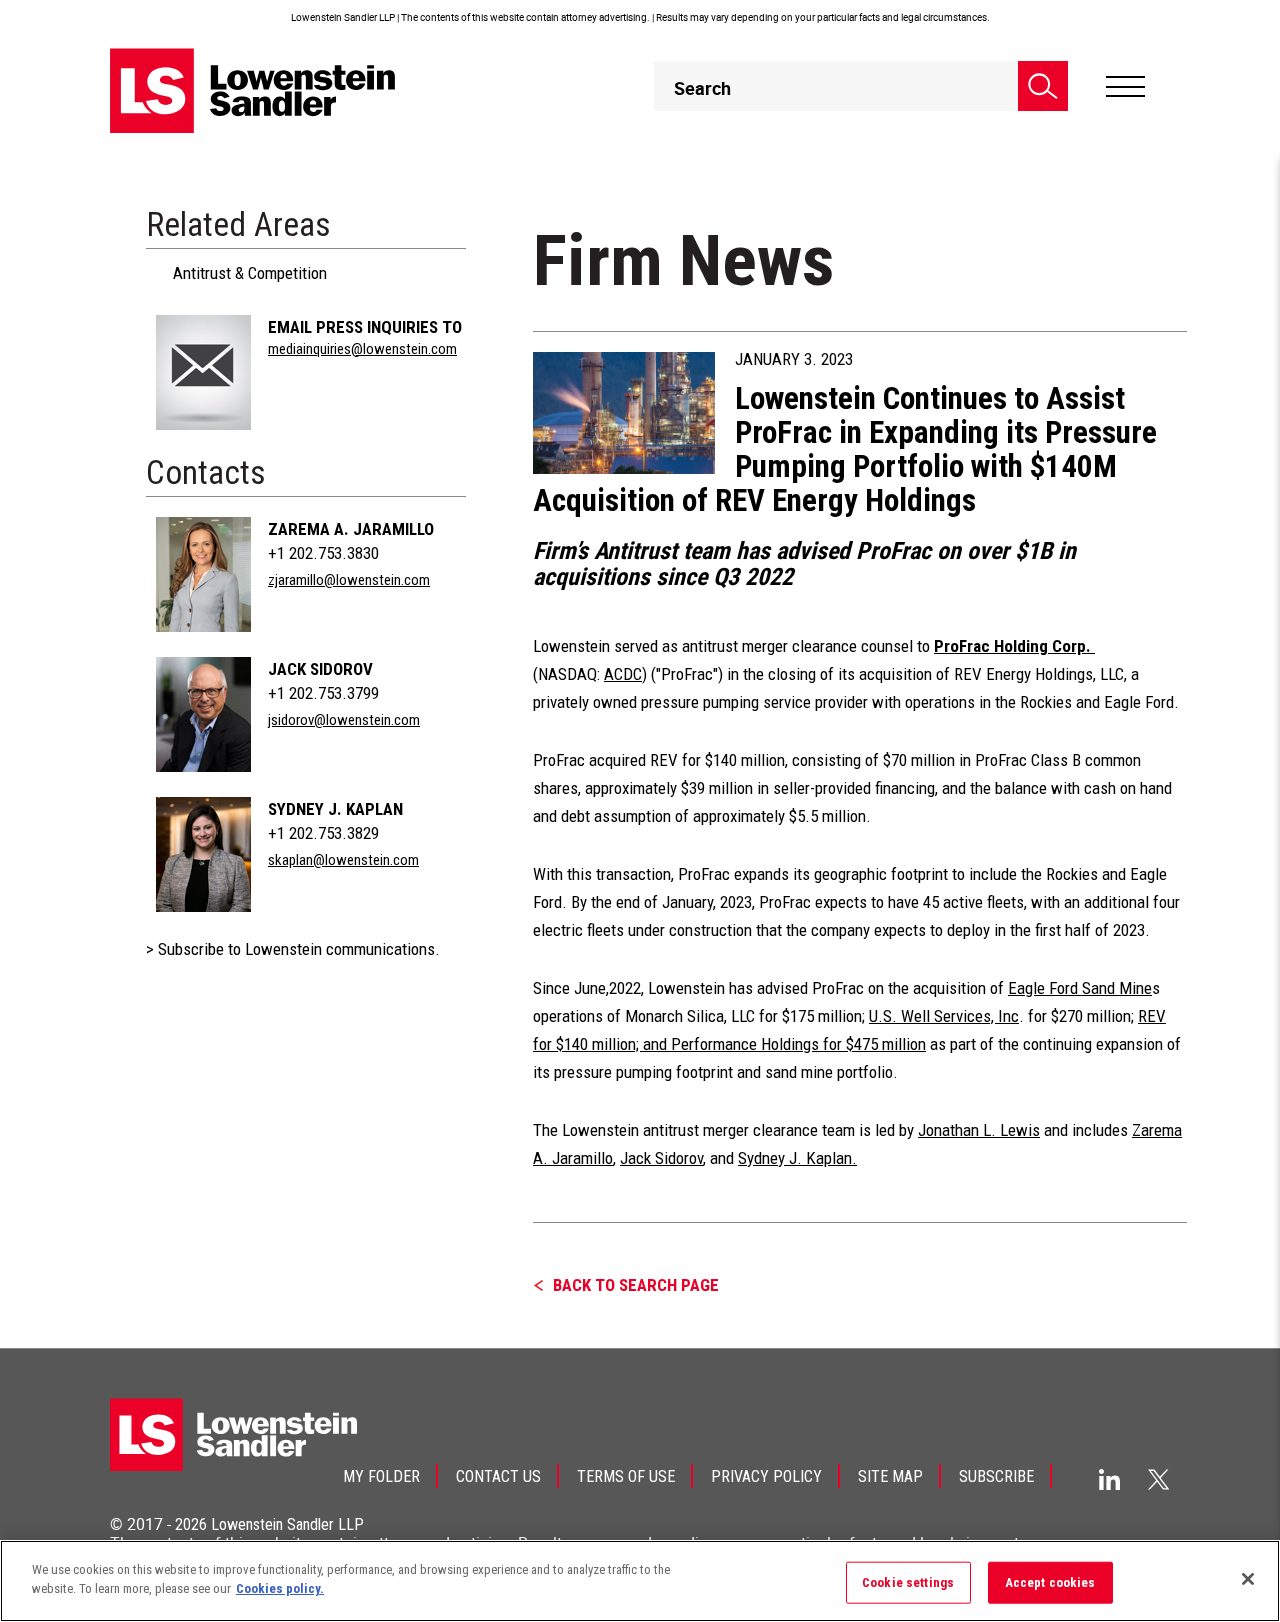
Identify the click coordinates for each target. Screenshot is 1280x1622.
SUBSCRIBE (996, 1476)
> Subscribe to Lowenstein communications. (293, 949)
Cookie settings (908, 1582)
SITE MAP (890, 1476)
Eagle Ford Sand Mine (1080, 988)
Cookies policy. (280, 1588)
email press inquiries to (365, 327)
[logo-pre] (253, 90)
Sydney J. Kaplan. (797, 1158)
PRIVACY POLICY (766, 1476)
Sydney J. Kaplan (335, 809)
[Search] (1043, 86)
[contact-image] (203, 372)
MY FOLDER (381, 1476)
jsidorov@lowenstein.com (344, 720)
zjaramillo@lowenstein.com (349, 580)
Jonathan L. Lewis (979, 1130)
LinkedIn (1109, 1479)
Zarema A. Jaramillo (351, 529)
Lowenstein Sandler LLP (287, 1524)
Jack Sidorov (320, 669)
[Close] (1248, 1579)
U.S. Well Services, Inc (944, 1016)
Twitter (1159, 1479)
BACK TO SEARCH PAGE (636, 1285)
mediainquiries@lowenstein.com (362, 349)
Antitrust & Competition (250, 273)
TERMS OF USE (626, 1476)
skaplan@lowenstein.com (343, 860)
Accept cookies (1050, 1582)
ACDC (623, 674)
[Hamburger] (1125, 87)
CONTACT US (498, 1476)
